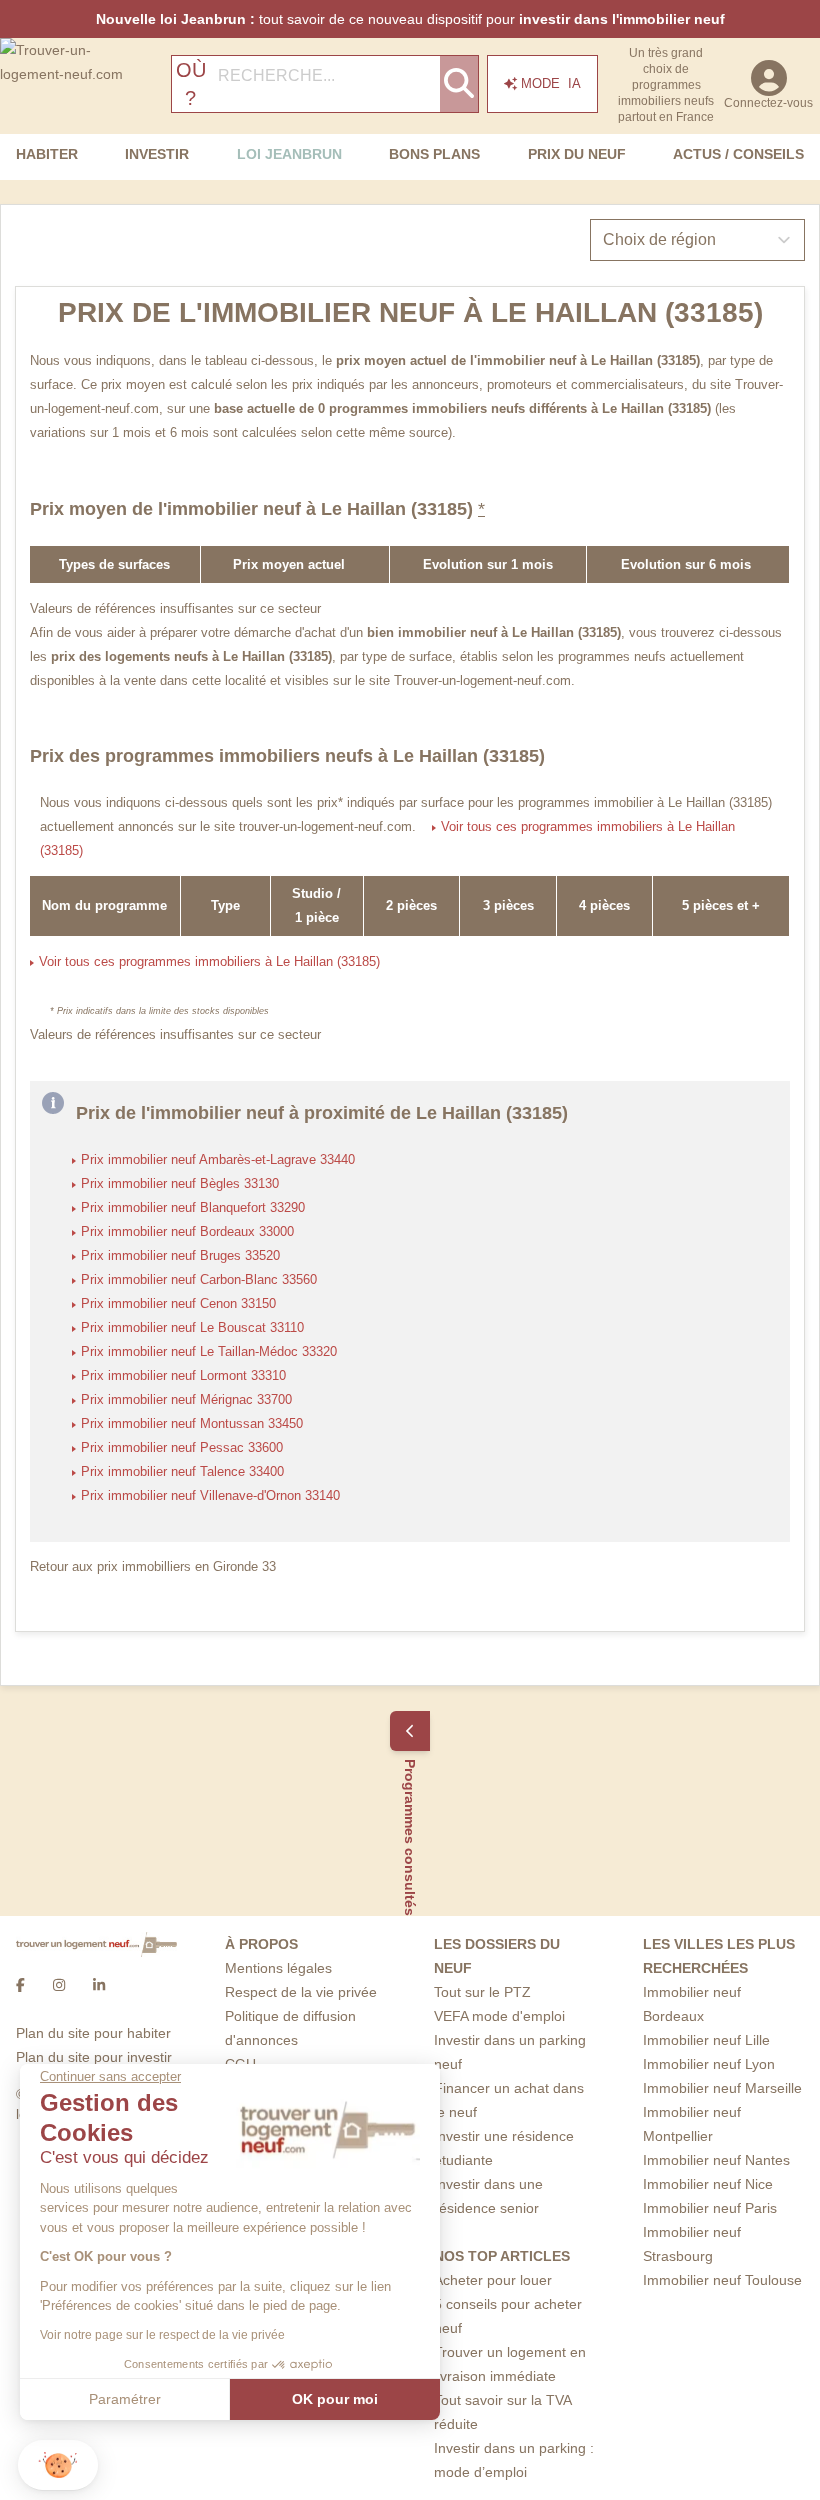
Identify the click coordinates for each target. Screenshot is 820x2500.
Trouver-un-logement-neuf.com (482, 681)
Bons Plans (434, 154)
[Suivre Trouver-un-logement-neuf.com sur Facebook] (20, 1985)
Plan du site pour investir (94, 2057)
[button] (58, 2465)
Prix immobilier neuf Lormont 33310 (183, 1376)
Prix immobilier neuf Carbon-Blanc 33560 (199, 1280)
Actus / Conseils (738, 154)
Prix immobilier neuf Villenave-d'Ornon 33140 (210, 1496)
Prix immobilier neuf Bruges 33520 (180, 1256)
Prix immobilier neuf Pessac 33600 (182, 1448)
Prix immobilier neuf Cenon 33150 (178, 1304)
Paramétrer (125, 2399)
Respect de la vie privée (301, 1992)
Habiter (47, 154)
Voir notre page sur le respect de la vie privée (162, 2335)
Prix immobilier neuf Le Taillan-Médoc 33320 (209, 1352)
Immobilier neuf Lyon (709, 2064)
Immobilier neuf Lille (706, 2040)
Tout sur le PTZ (482, 1992)
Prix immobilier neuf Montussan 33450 (192, 1424)
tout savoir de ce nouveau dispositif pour (410, 19)
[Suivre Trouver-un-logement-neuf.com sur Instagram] (59, 1985)
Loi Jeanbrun (289, 154)
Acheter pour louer (493, 2280)
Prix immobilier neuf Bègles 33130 (180, 1184)
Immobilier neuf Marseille (722, 2088)
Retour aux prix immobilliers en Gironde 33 (153, 1567)
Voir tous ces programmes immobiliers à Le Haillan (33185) (209, 962)
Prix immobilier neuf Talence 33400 (182, 1472)
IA (551, 83)
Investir (157, 154)
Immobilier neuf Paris (710, 2208)
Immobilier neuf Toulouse (722, 2280)
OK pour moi (335, 2399)
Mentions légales (278, 1968)
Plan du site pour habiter (93, 2033)
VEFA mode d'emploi (499, 2016)
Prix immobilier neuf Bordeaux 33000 (187, 1232)
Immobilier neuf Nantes (716, 2160)
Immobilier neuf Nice (708, 2184)
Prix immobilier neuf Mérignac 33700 (186, 1400)
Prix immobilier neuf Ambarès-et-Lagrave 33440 (218, 1160)
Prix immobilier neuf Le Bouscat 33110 (192, 1328)
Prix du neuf (577, 154)
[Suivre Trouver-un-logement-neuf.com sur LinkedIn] (99, 1985)
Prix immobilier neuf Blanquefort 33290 (193, 1208)
